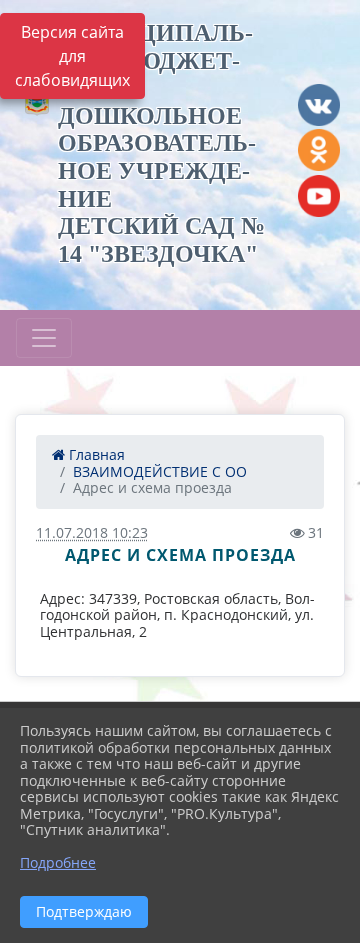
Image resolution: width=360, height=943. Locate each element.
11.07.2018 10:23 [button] (92, 532)
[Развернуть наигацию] (44, 338)
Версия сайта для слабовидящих (72, 56)
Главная (95, 454)
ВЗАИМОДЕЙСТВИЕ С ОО (160, 471)
